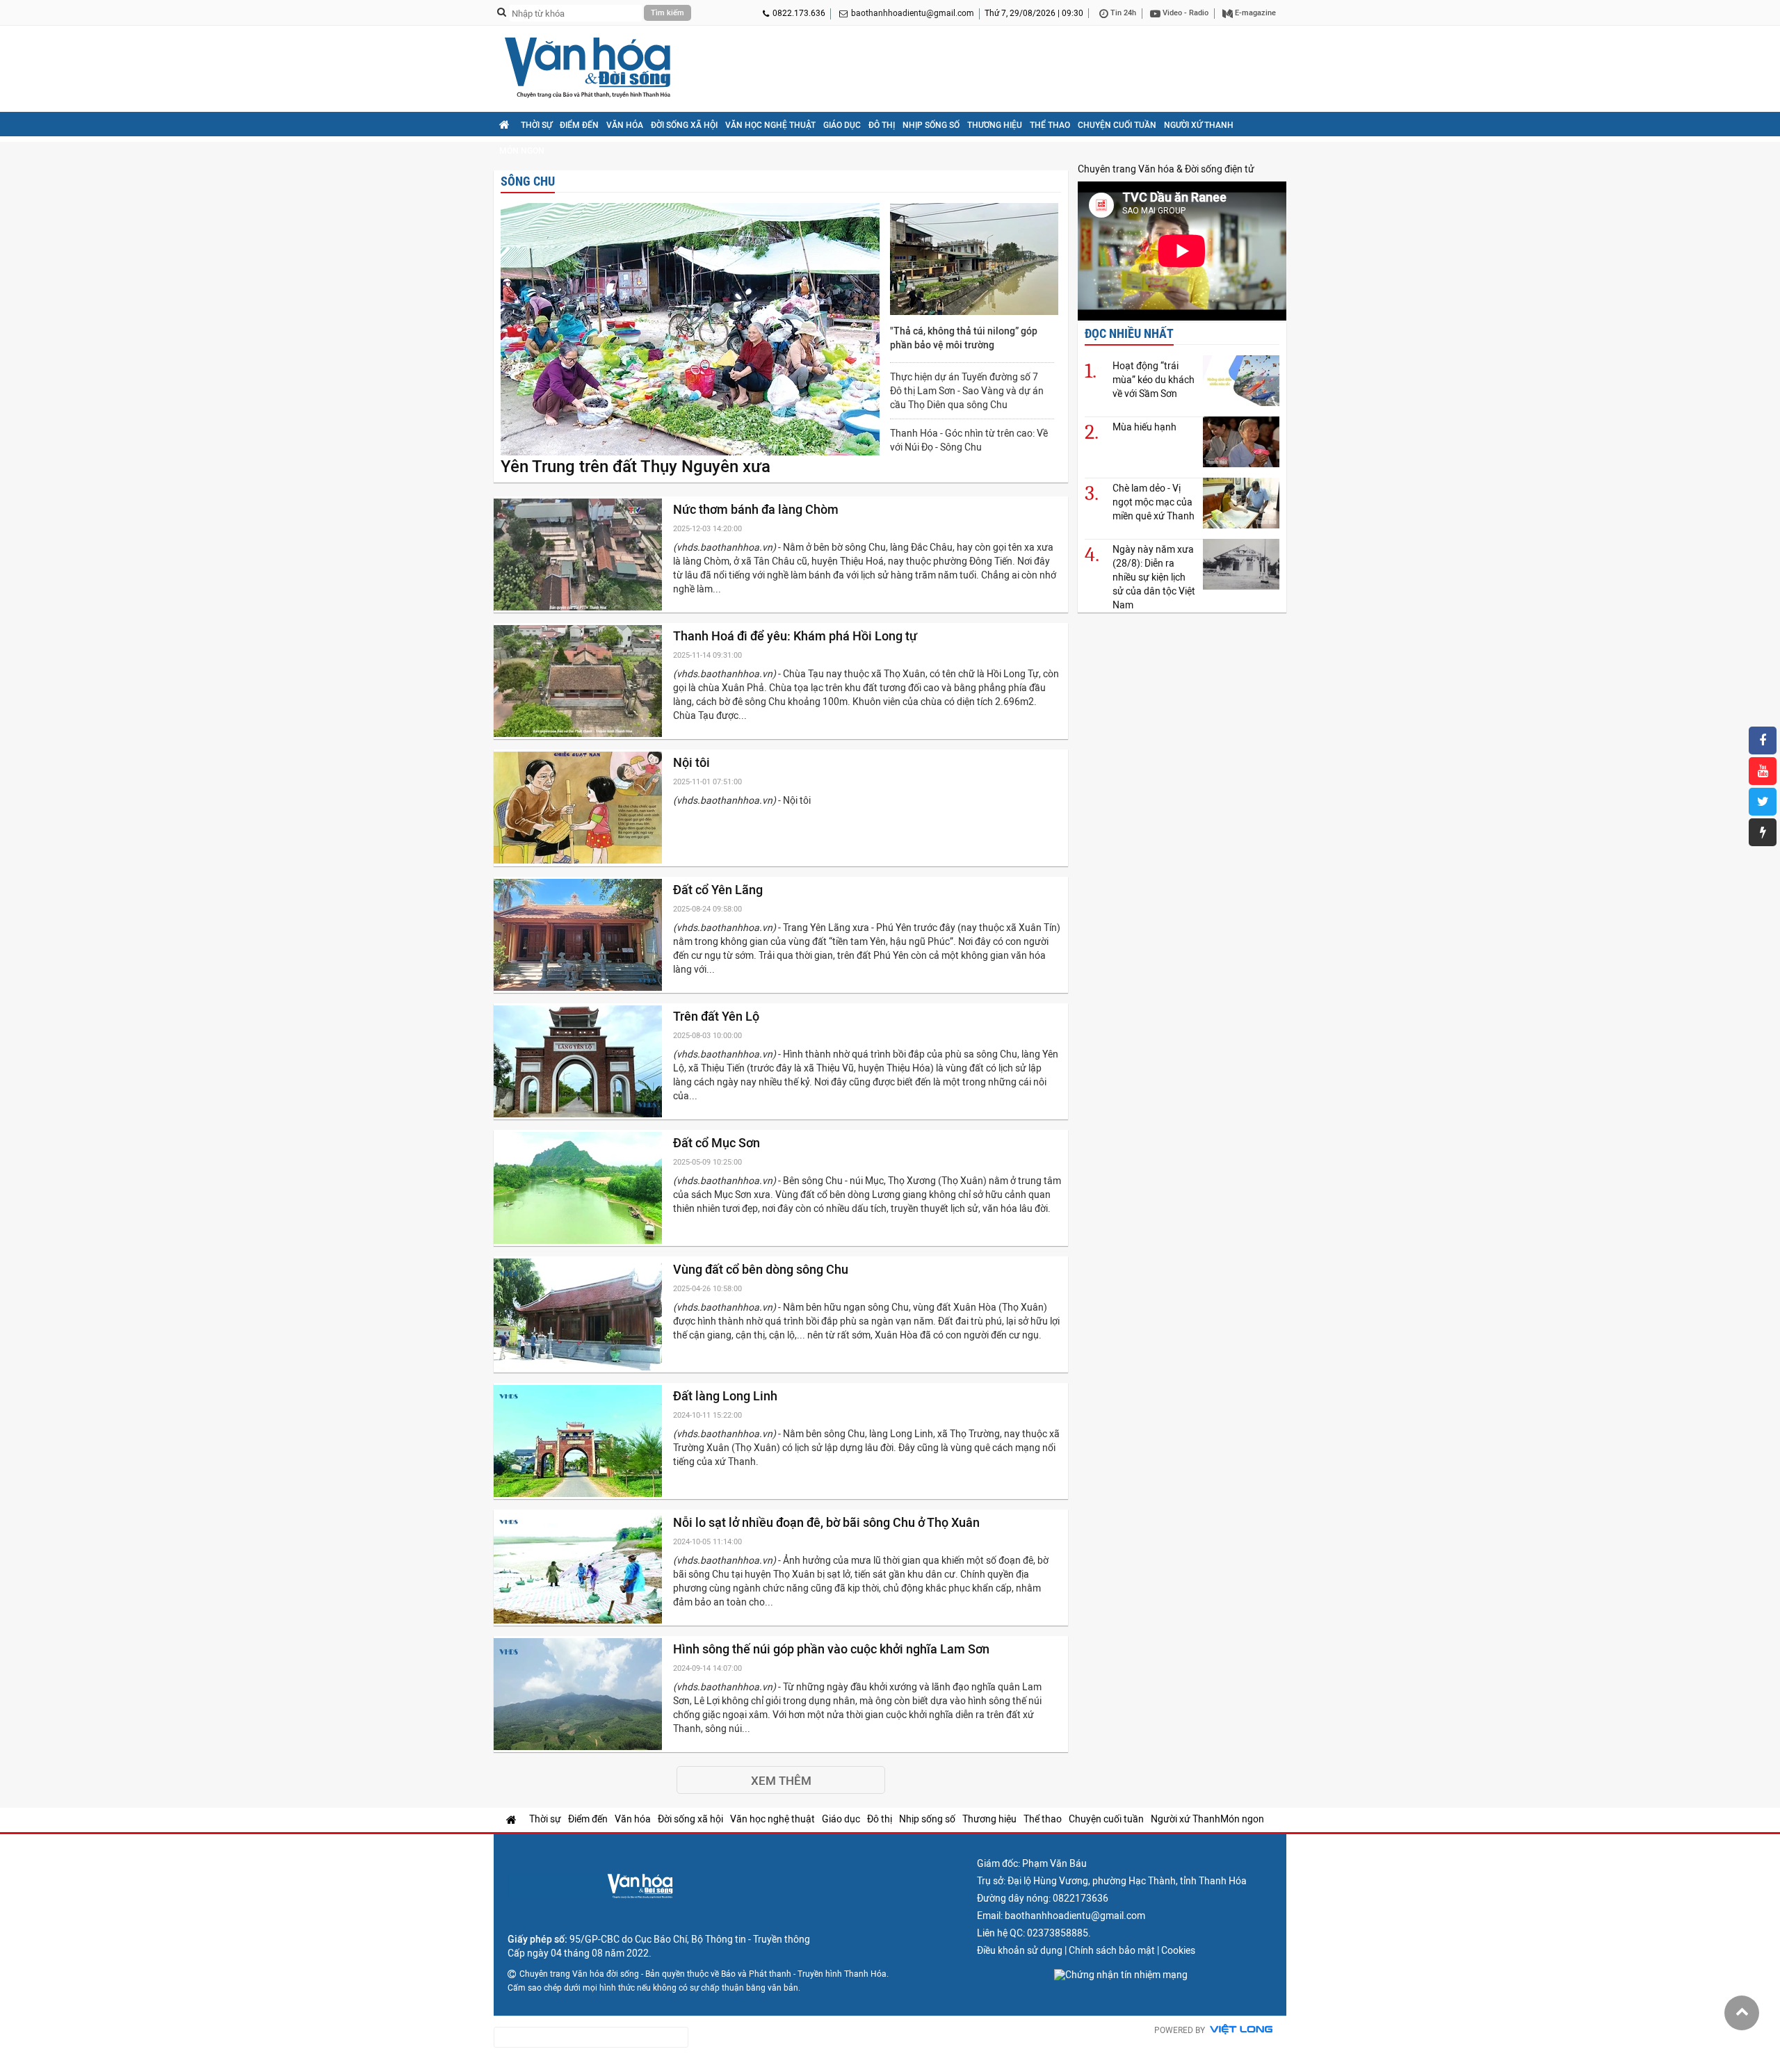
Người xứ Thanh (1199, 125)
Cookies (1178, 1950)
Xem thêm (781, 1781)
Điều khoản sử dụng (1020, 1950)
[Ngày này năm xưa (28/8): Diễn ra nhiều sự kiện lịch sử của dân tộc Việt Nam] (1241, 564)
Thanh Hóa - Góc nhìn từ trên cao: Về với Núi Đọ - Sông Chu (969, 440)
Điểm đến (579, 125)
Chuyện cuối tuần (1117, 125)
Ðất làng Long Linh (727, 1396)
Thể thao (1050, 125)
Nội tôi (693, 762)
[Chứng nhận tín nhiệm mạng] (1121, 1975)
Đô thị (882, 125)
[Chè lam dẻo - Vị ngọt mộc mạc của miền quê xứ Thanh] (1241, 503)
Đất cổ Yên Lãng (719, 890)
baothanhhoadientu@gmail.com (913, 13)
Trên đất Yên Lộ (718, 1016)
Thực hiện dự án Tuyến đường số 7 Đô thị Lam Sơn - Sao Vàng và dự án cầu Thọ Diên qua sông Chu (967, 391)
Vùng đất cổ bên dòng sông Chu (762, 1269)
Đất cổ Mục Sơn (718, 1143)
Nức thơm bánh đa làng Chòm (757, 509)
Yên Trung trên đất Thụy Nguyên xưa (636, 467)
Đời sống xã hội (684, 125)
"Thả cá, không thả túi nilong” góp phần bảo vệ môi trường (964, 338)
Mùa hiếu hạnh (1144, 427)
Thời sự (536, 125)
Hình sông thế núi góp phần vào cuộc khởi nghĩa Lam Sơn (833, 1649)
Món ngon (522, 151)
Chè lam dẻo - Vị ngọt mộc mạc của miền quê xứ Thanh (1154, 502)
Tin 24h (1122, 13)
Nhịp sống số (931, 125)
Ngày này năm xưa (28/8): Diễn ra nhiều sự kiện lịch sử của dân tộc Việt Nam (1154, 577)
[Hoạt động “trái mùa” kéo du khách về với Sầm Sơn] (1241, 381)
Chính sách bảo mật (1112, 1950)
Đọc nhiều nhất (1129, 333)
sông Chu (528, 181)
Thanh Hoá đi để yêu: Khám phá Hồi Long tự (796, 636)
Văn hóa (625, 125)
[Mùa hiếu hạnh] (1241, 442)
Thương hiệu (995, 125)
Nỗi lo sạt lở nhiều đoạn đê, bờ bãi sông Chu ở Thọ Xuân (828, 1522)
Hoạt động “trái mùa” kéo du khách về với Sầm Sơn (1154, 380)
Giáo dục (842, 125)
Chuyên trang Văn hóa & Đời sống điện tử (1166, 169)
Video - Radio (1184, 13)
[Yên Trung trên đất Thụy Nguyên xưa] (690, 330)
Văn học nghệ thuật (770, 125)
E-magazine (1254, 13)
